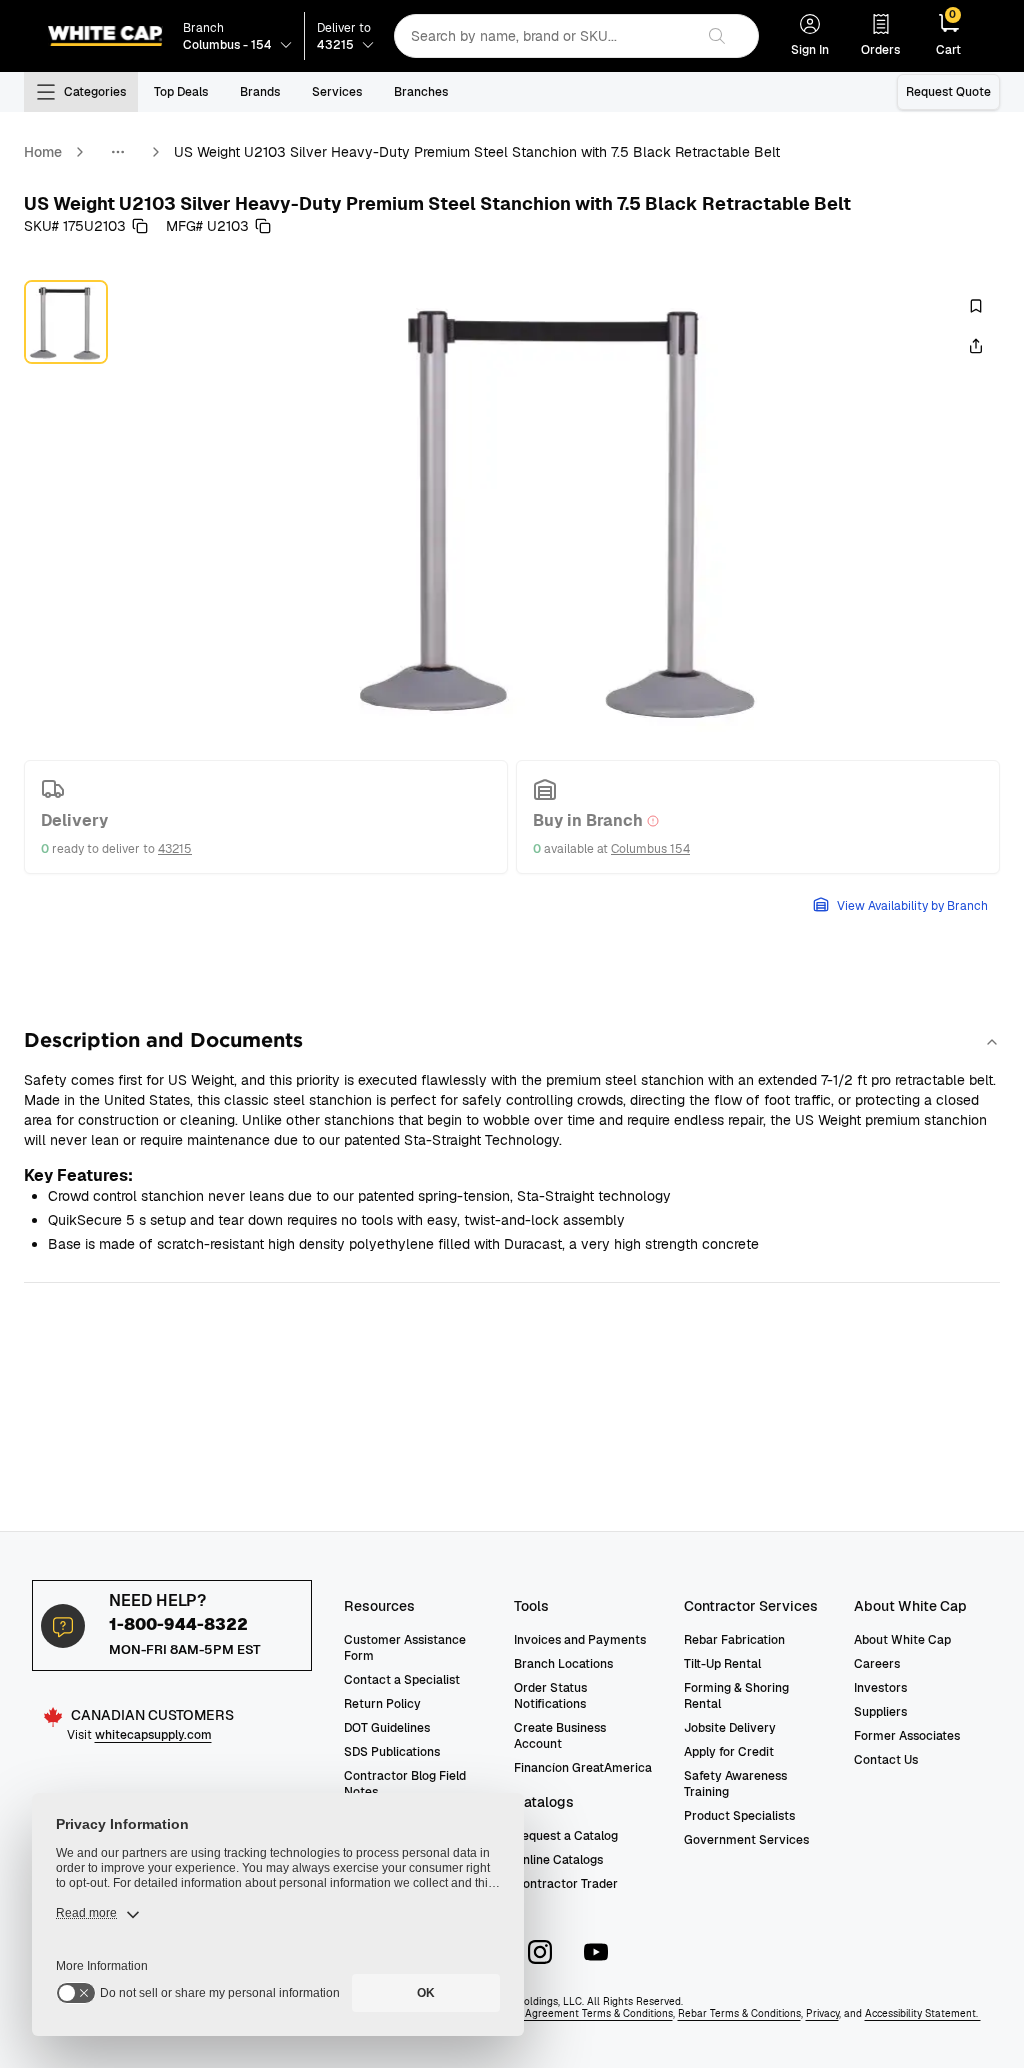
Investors (880, 1688)
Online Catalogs (558, 1860)
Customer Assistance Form (405, 1648)
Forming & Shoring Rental (736, 1696)
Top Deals (181, 92)
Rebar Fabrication (734, 1640)
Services (337, 92)
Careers (877, 1664)
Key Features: (78, 1175)
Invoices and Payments (580, 1640)
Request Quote (948, 92)
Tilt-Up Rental (722, 1664)
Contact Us (886, 1760)
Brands (260, 92)
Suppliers (880, 1712)
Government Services (746, 1840)
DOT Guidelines (387, 1728)
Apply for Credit (729, 1752)
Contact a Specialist (402, 1680)
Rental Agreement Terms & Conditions (581, 2013)
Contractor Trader (566, 1884)
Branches (421, 92)
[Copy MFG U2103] (263, 226)
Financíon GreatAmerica (583, 1768)
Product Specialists (739, 1816)
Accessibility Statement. (923, 2013)
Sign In (810, 50)
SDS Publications (392, 1752)
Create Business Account (560, 1736)
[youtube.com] (596, 1952)
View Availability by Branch (912, 906)
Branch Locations (563, 1664)
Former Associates (907, 1736)
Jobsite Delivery (730, 1728)
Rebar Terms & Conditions (739, 2013)
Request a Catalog (566, 1836)
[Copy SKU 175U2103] (140, 226)
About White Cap (902, 1640)
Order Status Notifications (550, 1696)
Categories (95, 92)
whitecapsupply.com (153, 1735)
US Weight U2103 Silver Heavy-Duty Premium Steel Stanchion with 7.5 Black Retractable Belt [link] (477, 152)
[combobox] (544, 36)
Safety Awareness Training (735, 1784)
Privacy (822, 2013)
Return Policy (382, 1704)
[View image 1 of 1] (66, 322)
